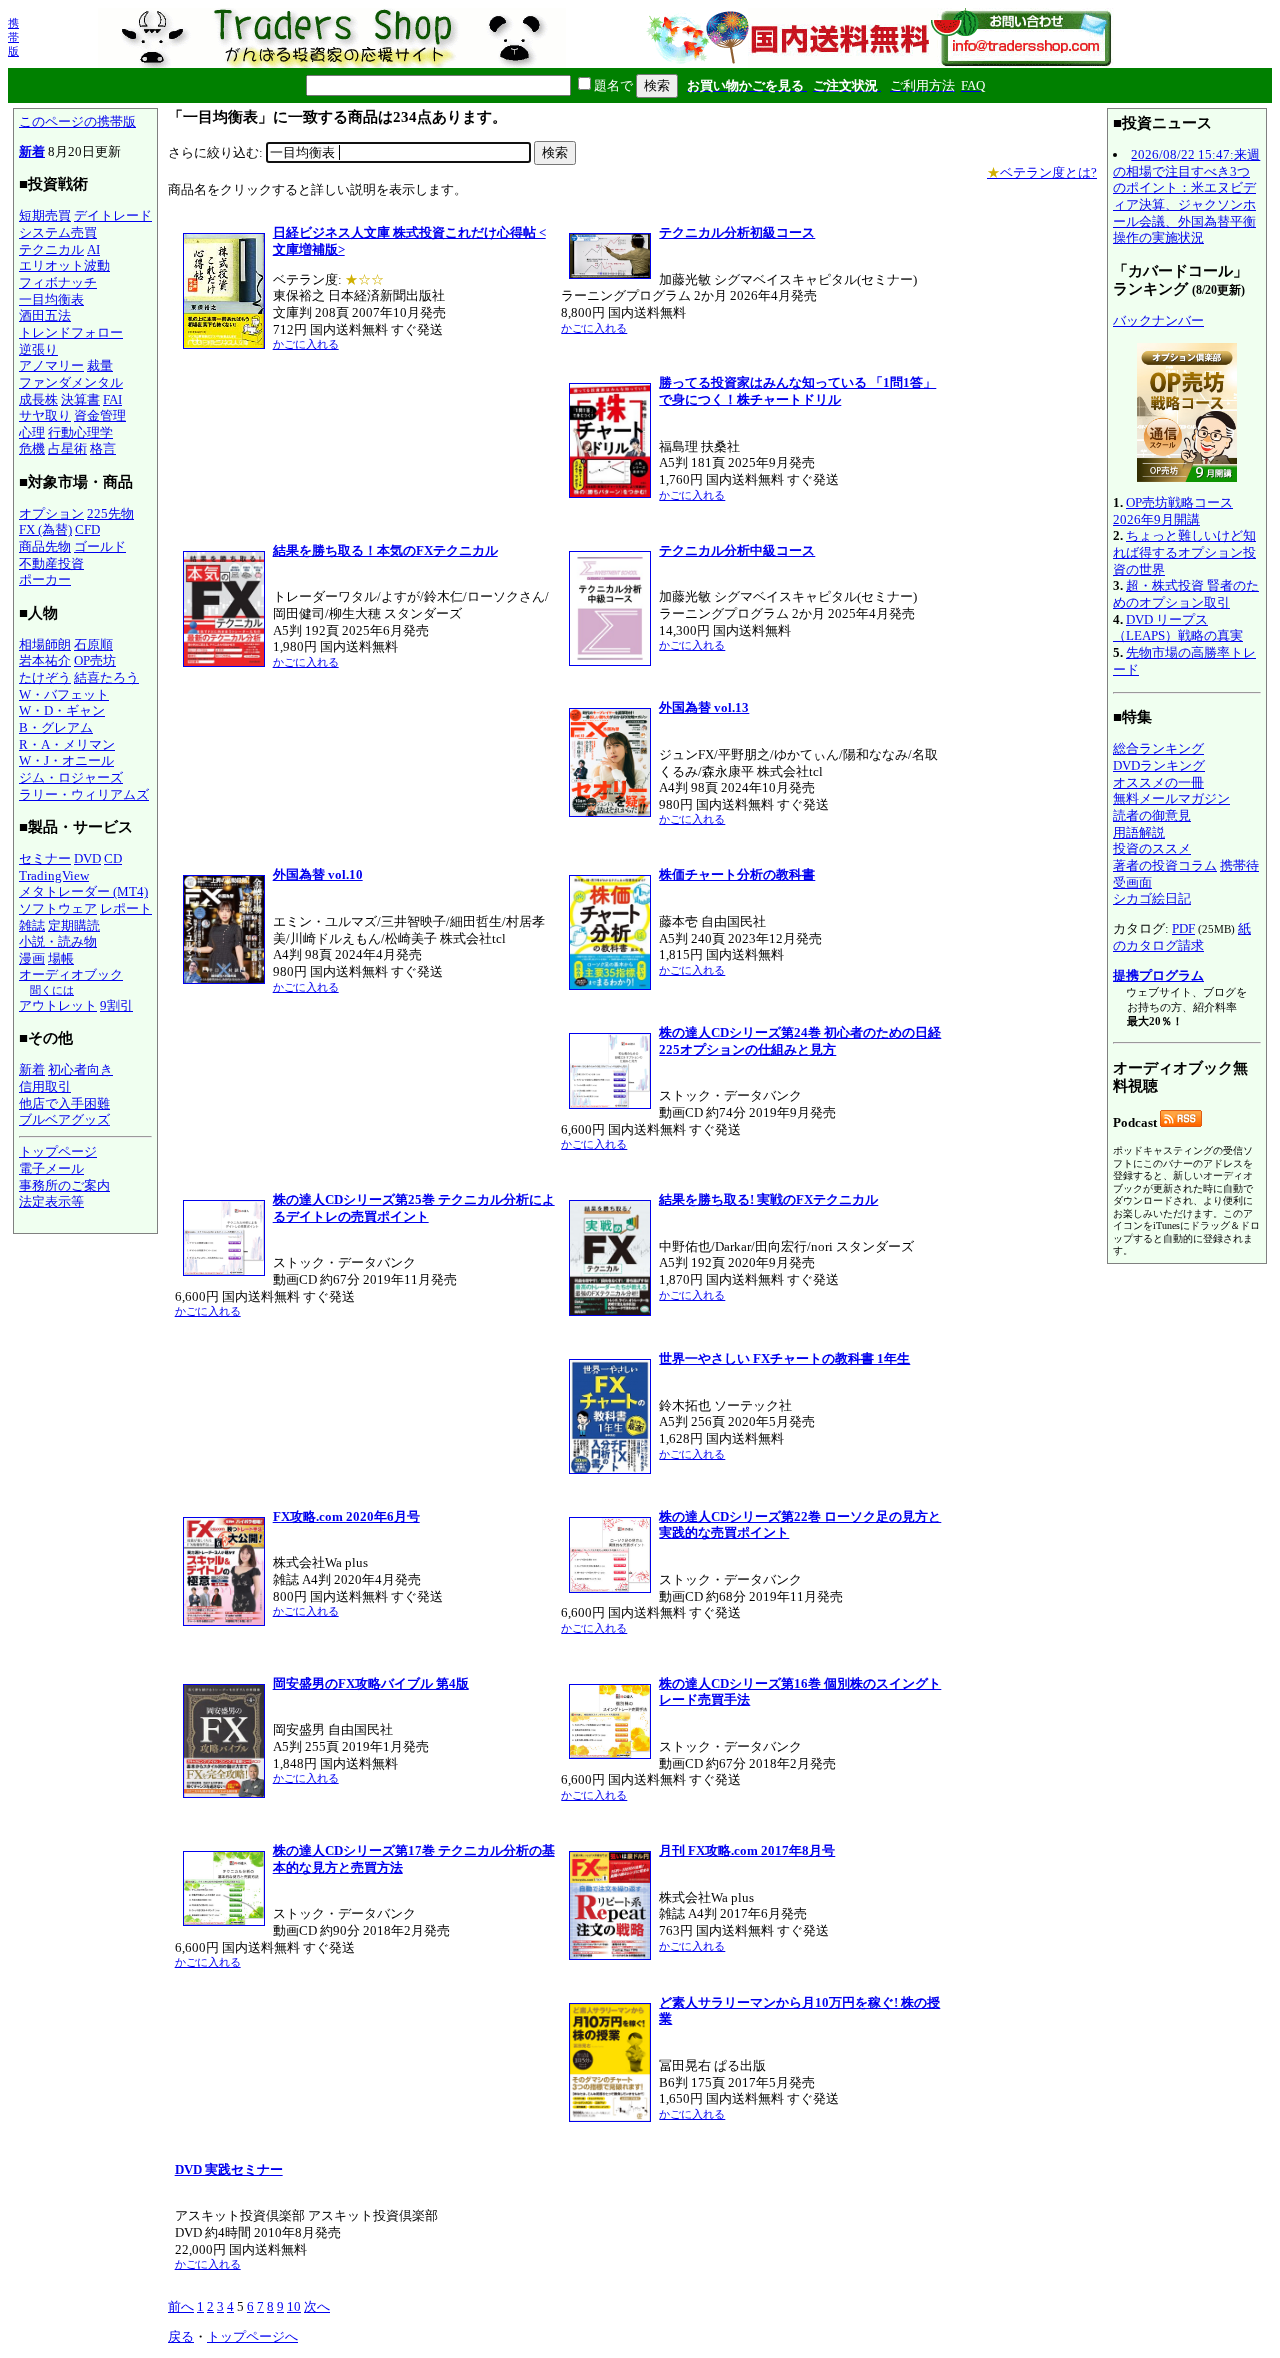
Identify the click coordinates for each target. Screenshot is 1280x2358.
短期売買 (45, 215)
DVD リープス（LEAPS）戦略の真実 (1178, 628)
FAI (112, 399)
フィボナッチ (58, 282)
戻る (181, 2336)
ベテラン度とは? (1042, 172)
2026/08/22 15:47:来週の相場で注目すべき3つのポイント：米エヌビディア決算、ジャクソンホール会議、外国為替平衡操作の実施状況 (1186, 196)
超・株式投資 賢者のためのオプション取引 (1186, 594)
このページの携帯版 (77, 121)
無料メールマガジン (1171, 798)
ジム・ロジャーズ (71, 777)
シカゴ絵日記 (1152, 898)
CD (113, 858)
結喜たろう (106, 677)
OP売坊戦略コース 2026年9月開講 (1173, 511)
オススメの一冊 (1158, 782)
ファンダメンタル (71, 382)
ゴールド (100, 546)
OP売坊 (95, 660)
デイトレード (113, 215)
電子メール (51, 1168)
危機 (32, 448)
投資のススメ (1152, 848)
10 (294, 2306)
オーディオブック (71, 974)
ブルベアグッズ (64, 1119)
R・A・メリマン (67, 744)
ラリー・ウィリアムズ (84, 794)
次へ (317, 2306)
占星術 (67, 448)
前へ (181, 2306)
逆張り (38, 349)
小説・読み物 (58, 941)
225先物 (110, 513)
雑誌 (32, 925)
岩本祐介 (45, 660)
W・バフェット (64, 694)
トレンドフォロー (71, 332)
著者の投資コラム (1165, 865)
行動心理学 (80, 432)
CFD (87, 529)
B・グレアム (56, 727)
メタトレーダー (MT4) (83, 891)
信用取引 (45, 1086)
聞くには (52, 990)
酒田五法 (45, 315)
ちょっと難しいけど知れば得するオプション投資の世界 (1184, 552)
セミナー (45, 858)
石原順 (93, 644)
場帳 (61, 958)
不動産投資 (51, 563)
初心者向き (80, 1069)
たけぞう (45, 677)
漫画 (32, 958)
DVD (87, 858)
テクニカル (51, 249)
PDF (1183, 928)
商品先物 (45, 546)
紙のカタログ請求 (1182, 937)
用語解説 (1139, 832)
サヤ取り (45, 415)
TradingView (54, 875)
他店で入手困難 (64, 1103)
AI (93, 249)
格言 (103, 448)
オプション (51, 513)
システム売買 (58, 232)
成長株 (38, 399)
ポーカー (45, 579)
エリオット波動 (64, 265)
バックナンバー (1158, 320)
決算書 (80, 399)
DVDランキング (1159, 765)
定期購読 (74, 925)
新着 (32, 151)
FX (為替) (45, 529)
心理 (32, 432)
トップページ (58, 1151)
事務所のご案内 (64, 1185)
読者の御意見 (1152, 815)
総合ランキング (1158, 748)
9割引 (116, 1005)
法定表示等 (51, 1201)
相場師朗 (45, 644)
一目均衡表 (51, 299)
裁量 (100, 365)
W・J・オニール (66, 760)
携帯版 (13, 37)
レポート (126, 908)
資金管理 (100, 415)
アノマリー (51, 365)
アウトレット (58, 1005)
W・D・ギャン (62, 710)
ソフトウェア (58, 908)
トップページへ (252, 2336)
